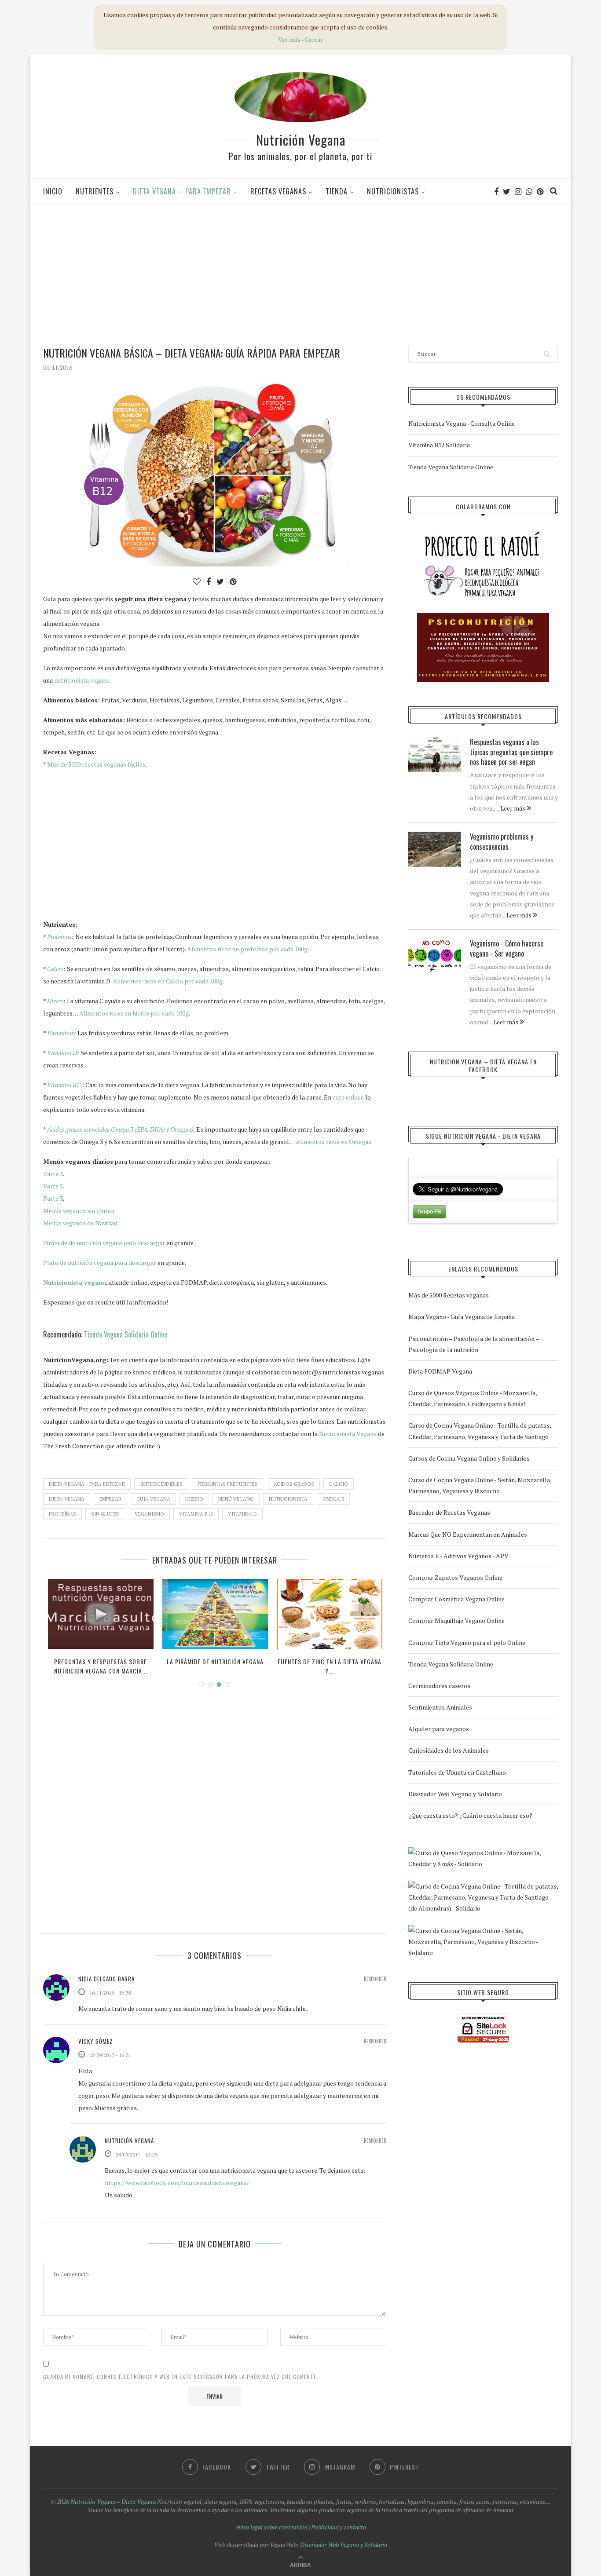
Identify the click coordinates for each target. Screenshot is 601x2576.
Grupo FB (429, 1212)
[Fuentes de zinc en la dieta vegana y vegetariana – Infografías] (330, 1614)
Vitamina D (62, 1053)
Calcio (55, 969)
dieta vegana (67, 1499)
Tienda (337, 191)
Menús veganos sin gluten (79, 1211)
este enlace (348, 1097)
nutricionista (288, 1499)
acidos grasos (294, 1484)
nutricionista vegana (82, 680)
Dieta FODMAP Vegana (440, 1371)
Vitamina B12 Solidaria (439, 445)
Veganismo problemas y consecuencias (502, 842)
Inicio (53, 191)
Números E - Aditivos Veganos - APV (458, 1556)
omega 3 (333, 1499)
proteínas (62, 1514)
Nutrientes (95, 191)
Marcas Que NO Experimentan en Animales (468, 1534)
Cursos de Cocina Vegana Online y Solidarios (469, 1458)
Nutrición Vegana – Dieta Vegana (113, 2501)
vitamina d (242, 1514)
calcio (339, 1484)
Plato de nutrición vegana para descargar (100, 1262)
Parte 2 (53, 1186)
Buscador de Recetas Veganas (449, 1512)
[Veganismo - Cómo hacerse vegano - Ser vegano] (435, 956)
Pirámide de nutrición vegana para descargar (104, 1243)
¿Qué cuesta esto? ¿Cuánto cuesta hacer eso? (470, 1815)
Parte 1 (53, 1174)
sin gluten (105, 1514)
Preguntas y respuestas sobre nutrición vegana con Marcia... (101, 1666)
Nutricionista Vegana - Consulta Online (462, 423)
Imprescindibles (161, 1484)
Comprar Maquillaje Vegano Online (456, 1621)
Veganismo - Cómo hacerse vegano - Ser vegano (507, 948)
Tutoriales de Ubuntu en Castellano (457, 1772)
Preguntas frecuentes (227, 1484)
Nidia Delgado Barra (106, 1979)
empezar (110, 1499)
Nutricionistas (393, 191)
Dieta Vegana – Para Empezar (182, 191)
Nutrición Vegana (301, 140)
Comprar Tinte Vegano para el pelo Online (467, 1642)
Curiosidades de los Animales (449, 1750)
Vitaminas (60, 1033)
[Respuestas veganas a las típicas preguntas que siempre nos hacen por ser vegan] (435, 755)
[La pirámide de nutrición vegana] (215, 1614)
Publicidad (325, 2527)
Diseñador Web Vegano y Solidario (455, 1794)
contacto (355, 2527)
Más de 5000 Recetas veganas (449, 1295)
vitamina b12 (196, 1514)
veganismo (149, 1514)
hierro (194, 1499)
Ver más (289, 39)
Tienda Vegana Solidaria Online (126, 1334)
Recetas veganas (278, 191)
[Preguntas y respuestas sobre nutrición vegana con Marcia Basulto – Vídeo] (101, 1614)
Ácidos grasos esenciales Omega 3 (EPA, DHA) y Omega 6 (120, 1129)
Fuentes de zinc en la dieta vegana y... (330, 1666)
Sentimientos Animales (440, 1707)
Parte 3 (53, 1198)
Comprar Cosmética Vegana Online (456, 1599)
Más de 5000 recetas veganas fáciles (96, 764)
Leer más (513, 808)
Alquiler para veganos (439, 1729)
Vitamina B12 (65, 1085)
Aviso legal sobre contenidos (271, 2527)
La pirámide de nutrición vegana (215, 1661)
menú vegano (236, 1499)
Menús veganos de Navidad (80, 1223)
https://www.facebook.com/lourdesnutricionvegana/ (177, 2183)
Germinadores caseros (439, 1686)
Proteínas (59, 937)
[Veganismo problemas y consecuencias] (435, 849)
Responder (375, 1979)
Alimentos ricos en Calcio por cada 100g (168, 981)
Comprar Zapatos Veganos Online (455, 1577)
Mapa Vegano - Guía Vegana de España (462, 1317)
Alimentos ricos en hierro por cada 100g (134, 1013)
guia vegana (153, 1499)
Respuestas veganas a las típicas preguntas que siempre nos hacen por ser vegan (511, 752)
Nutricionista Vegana (348, 1434)
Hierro (55, 1001)
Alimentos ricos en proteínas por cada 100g (247, 949)
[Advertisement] (300, 274)
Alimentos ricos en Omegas (333, 1142)
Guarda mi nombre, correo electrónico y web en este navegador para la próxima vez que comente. (181, 2377)
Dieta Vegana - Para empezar (87, 1484)
